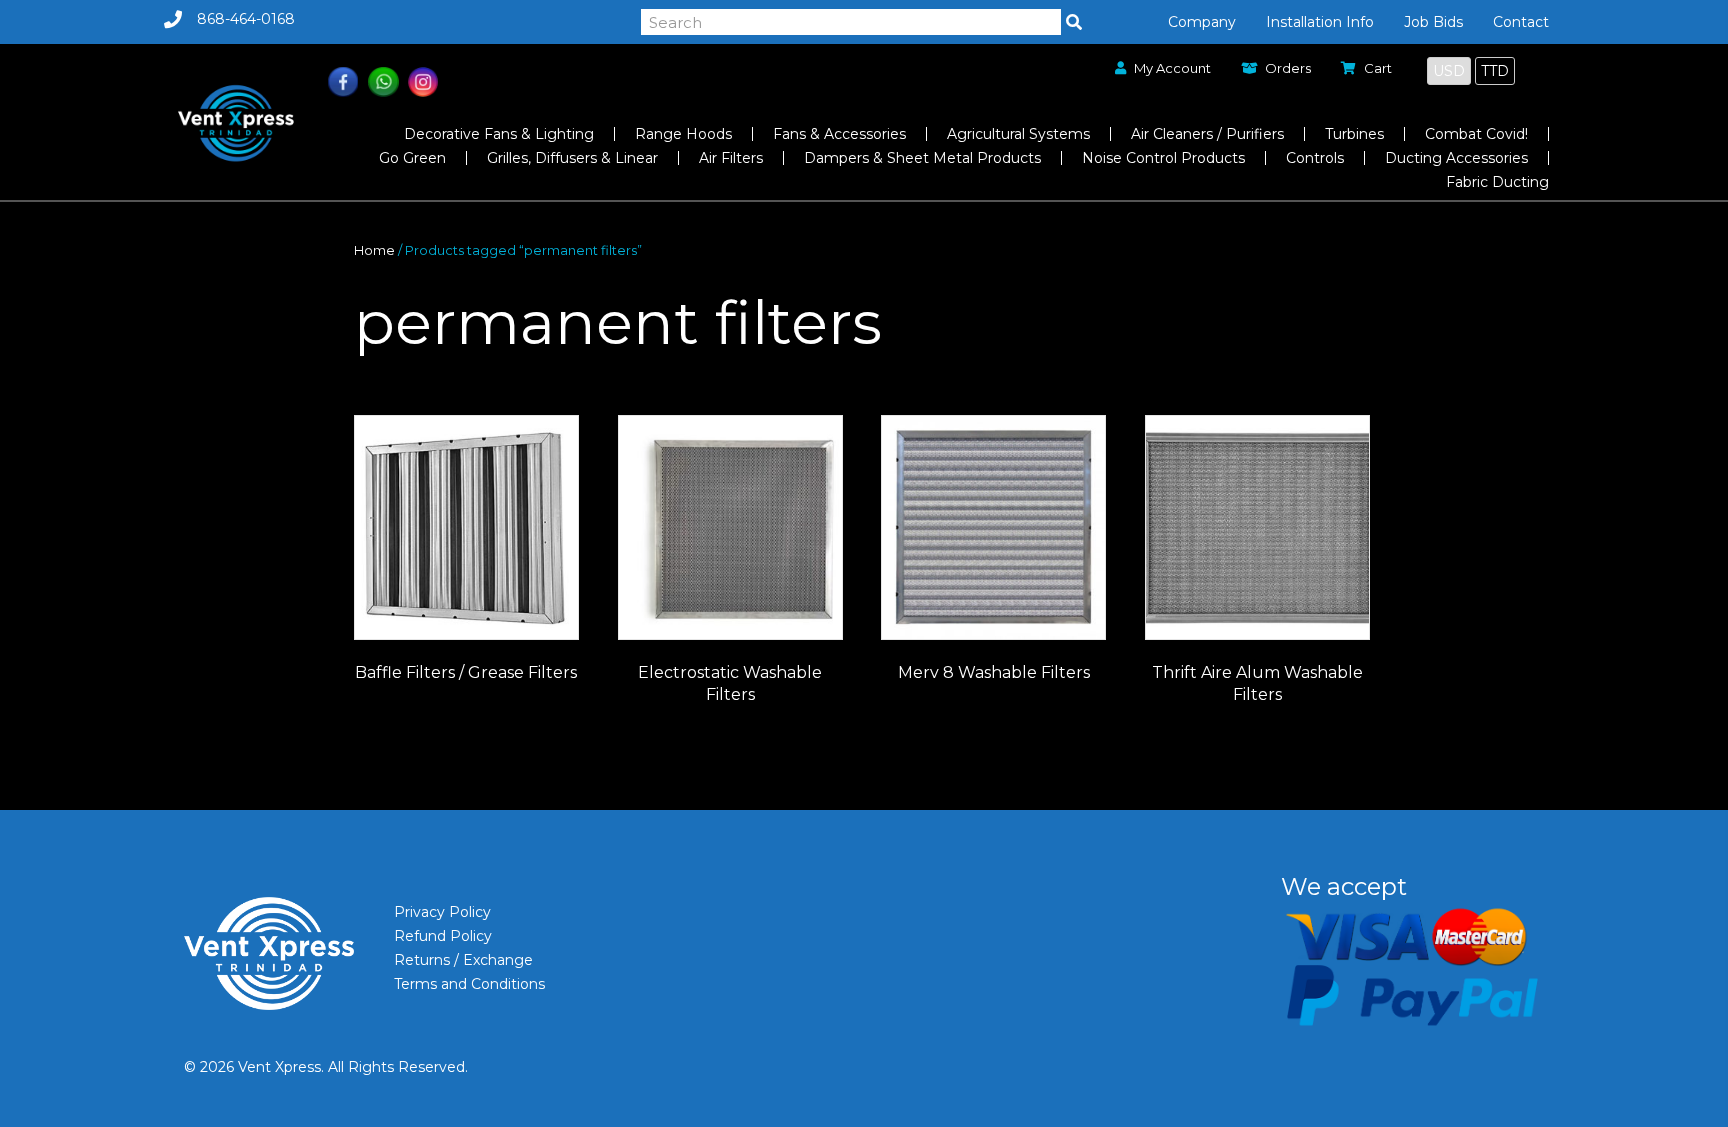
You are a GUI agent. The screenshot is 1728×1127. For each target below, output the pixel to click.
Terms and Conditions (469, 984)
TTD (1495, 71)
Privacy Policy (442, 912)
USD (1449, 71)
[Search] (1074, 22)
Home (374, 250)
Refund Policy (443, 936)
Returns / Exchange (463, 960)
